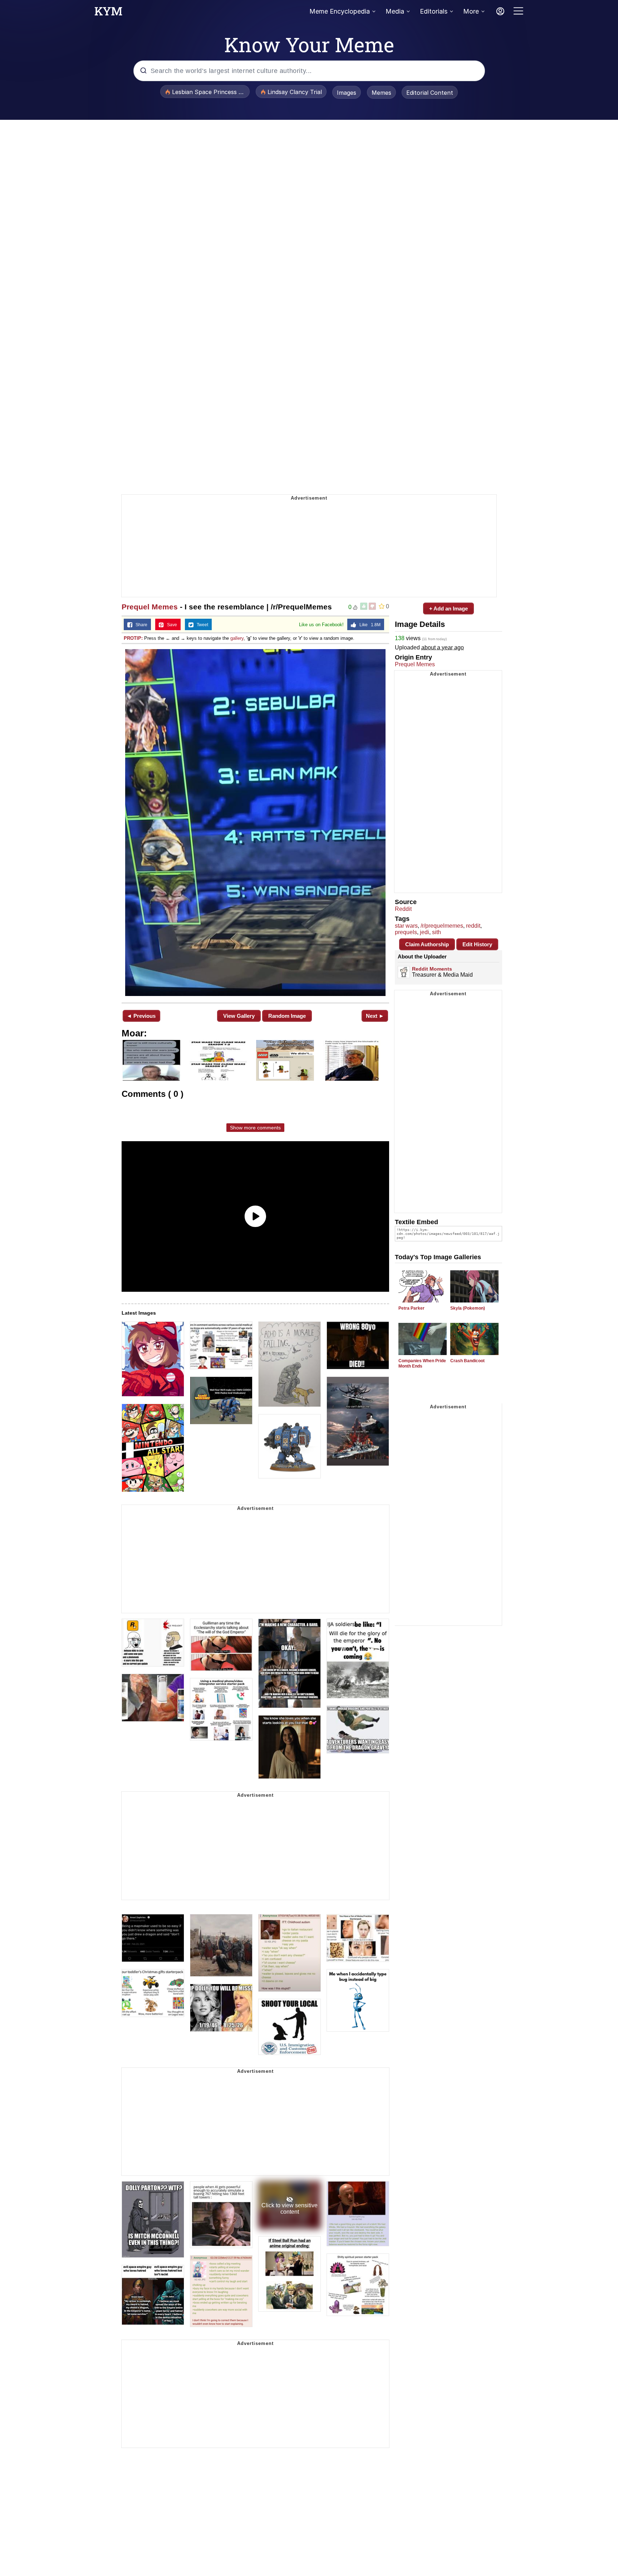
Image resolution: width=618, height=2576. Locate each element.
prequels (406, 932)
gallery (237, 638)
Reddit (403, 909)
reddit (473, 926)
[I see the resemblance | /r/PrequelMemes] (255, 823)
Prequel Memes (150, 607)
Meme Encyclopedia (340, 11)
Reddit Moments (432, 969)
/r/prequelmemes (442, 926)
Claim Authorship (427, 944)
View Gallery (239, 1016)
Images (347, 93)
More (471, 11)
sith (436, 932)
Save (170, 625)
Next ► (375, 1016)
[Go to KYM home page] (108, 13)
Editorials (434, 11)
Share (140, 625)
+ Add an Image (448, 609)
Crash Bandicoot (467, 1361)
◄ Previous (141, 1016)
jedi (425, 932)
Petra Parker (411, 1308)
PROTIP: (133, 638)
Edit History (477, 944)
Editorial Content (430, 93)
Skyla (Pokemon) (468, 1308)
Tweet (201, 625)
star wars (406, 926)
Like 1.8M (368, 625)
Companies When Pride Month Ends (422, 1363)
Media (395, 11)
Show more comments (255, 1128)
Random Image (287, 1016)
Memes (381, 93)
